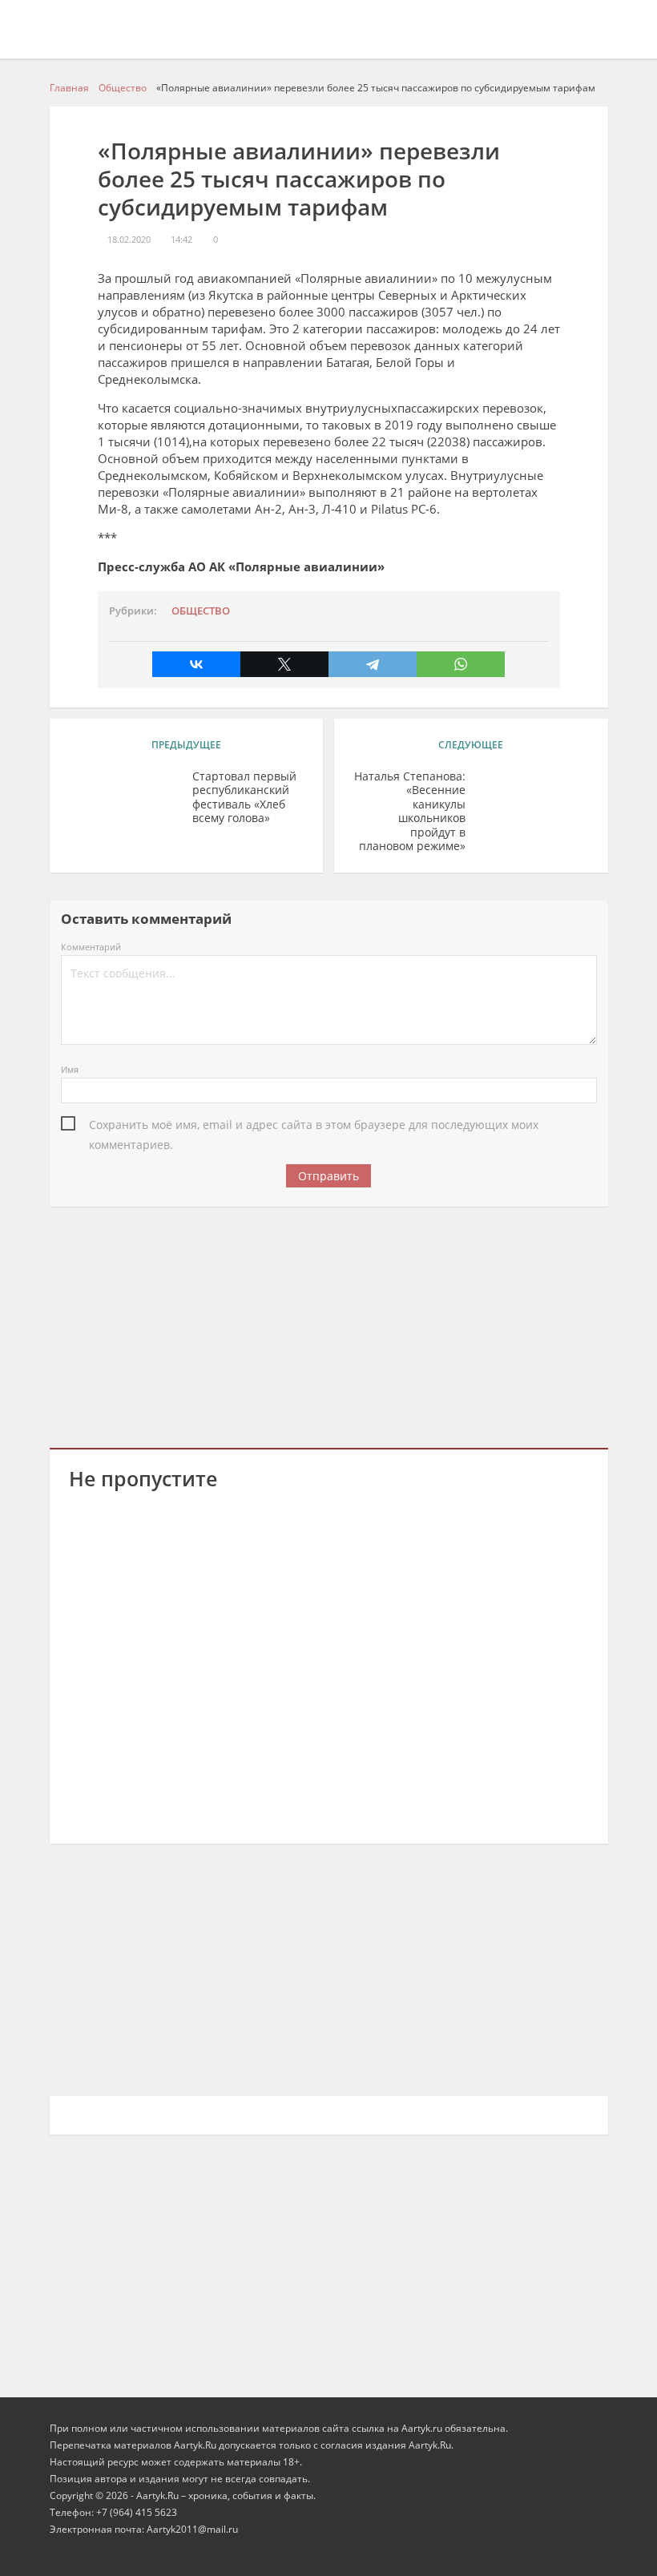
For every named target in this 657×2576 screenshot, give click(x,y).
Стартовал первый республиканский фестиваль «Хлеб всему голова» (244, 798)
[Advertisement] (329, 1324)
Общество (201, 611)
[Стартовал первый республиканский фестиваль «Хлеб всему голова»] (125, 801)
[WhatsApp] (461, 664)
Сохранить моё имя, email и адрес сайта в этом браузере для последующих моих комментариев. (314, 1126)
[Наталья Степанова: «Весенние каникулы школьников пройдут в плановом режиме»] (533, 801)
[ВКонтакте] (196, 664)
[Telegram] (373, 664)
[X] (284, 664)
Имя (70, 1069)
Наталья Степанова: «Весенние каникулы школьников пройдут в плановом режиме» (410, 811)
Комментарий (91, 947)
